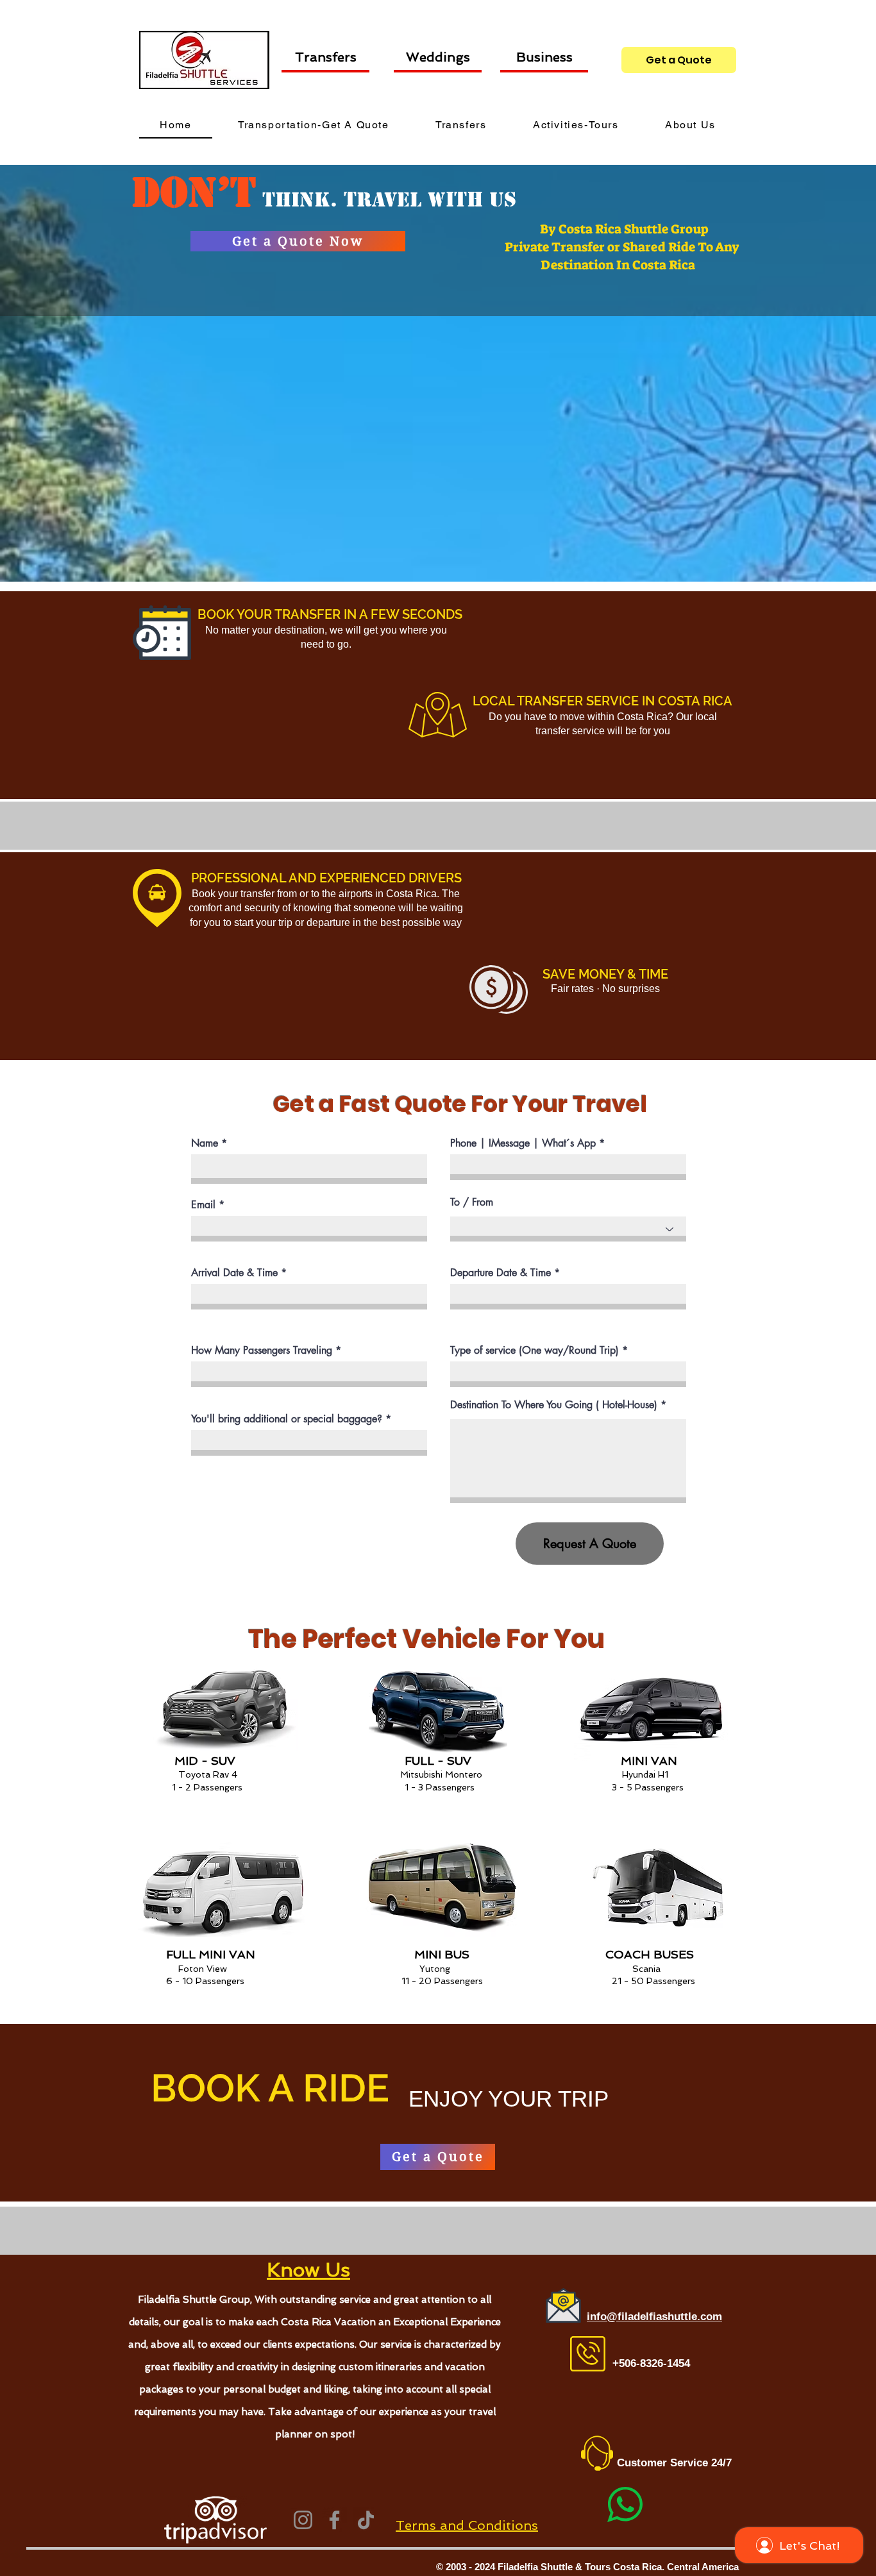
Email (203, 1205)
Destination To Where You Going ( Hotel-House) (554, 1405)
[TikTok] (366, 2520)
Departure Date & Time (501, 1273)
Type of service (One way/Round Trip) (535, 1351)
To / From (472, 1202)
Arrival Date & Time (234, 1273)
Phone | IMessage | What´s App (523, 1143)
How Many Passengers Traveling (262, 1351)
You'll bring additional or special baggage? (287, 1419)
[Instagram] (303, 2520)
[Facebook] (334, 2520)
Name (205, 1143)
